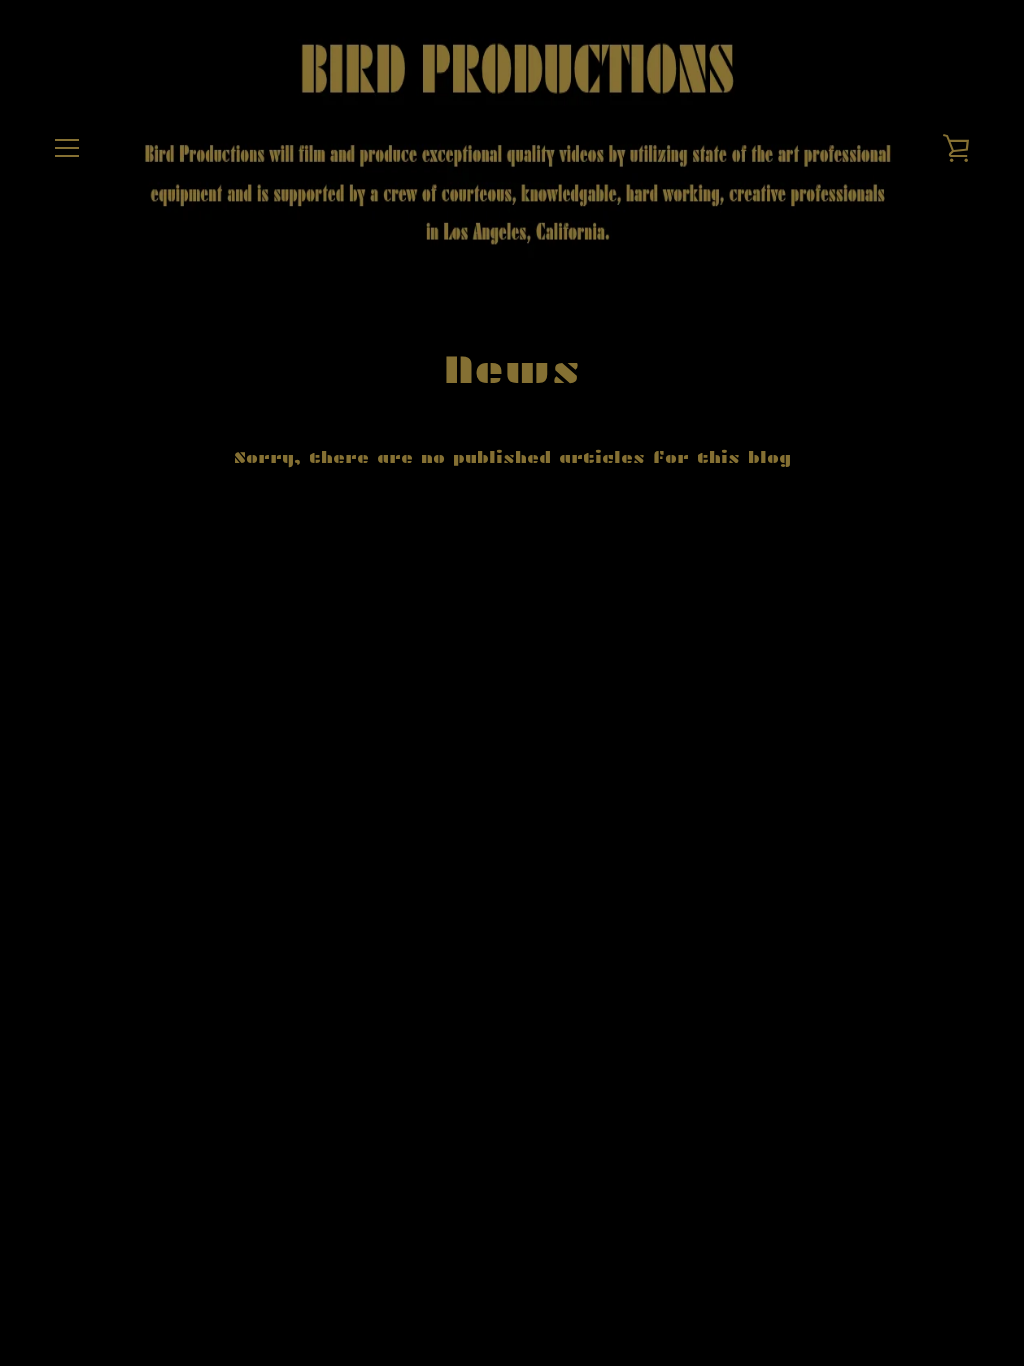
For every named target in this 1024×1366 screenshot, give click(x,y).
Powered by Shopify (571, 670)
